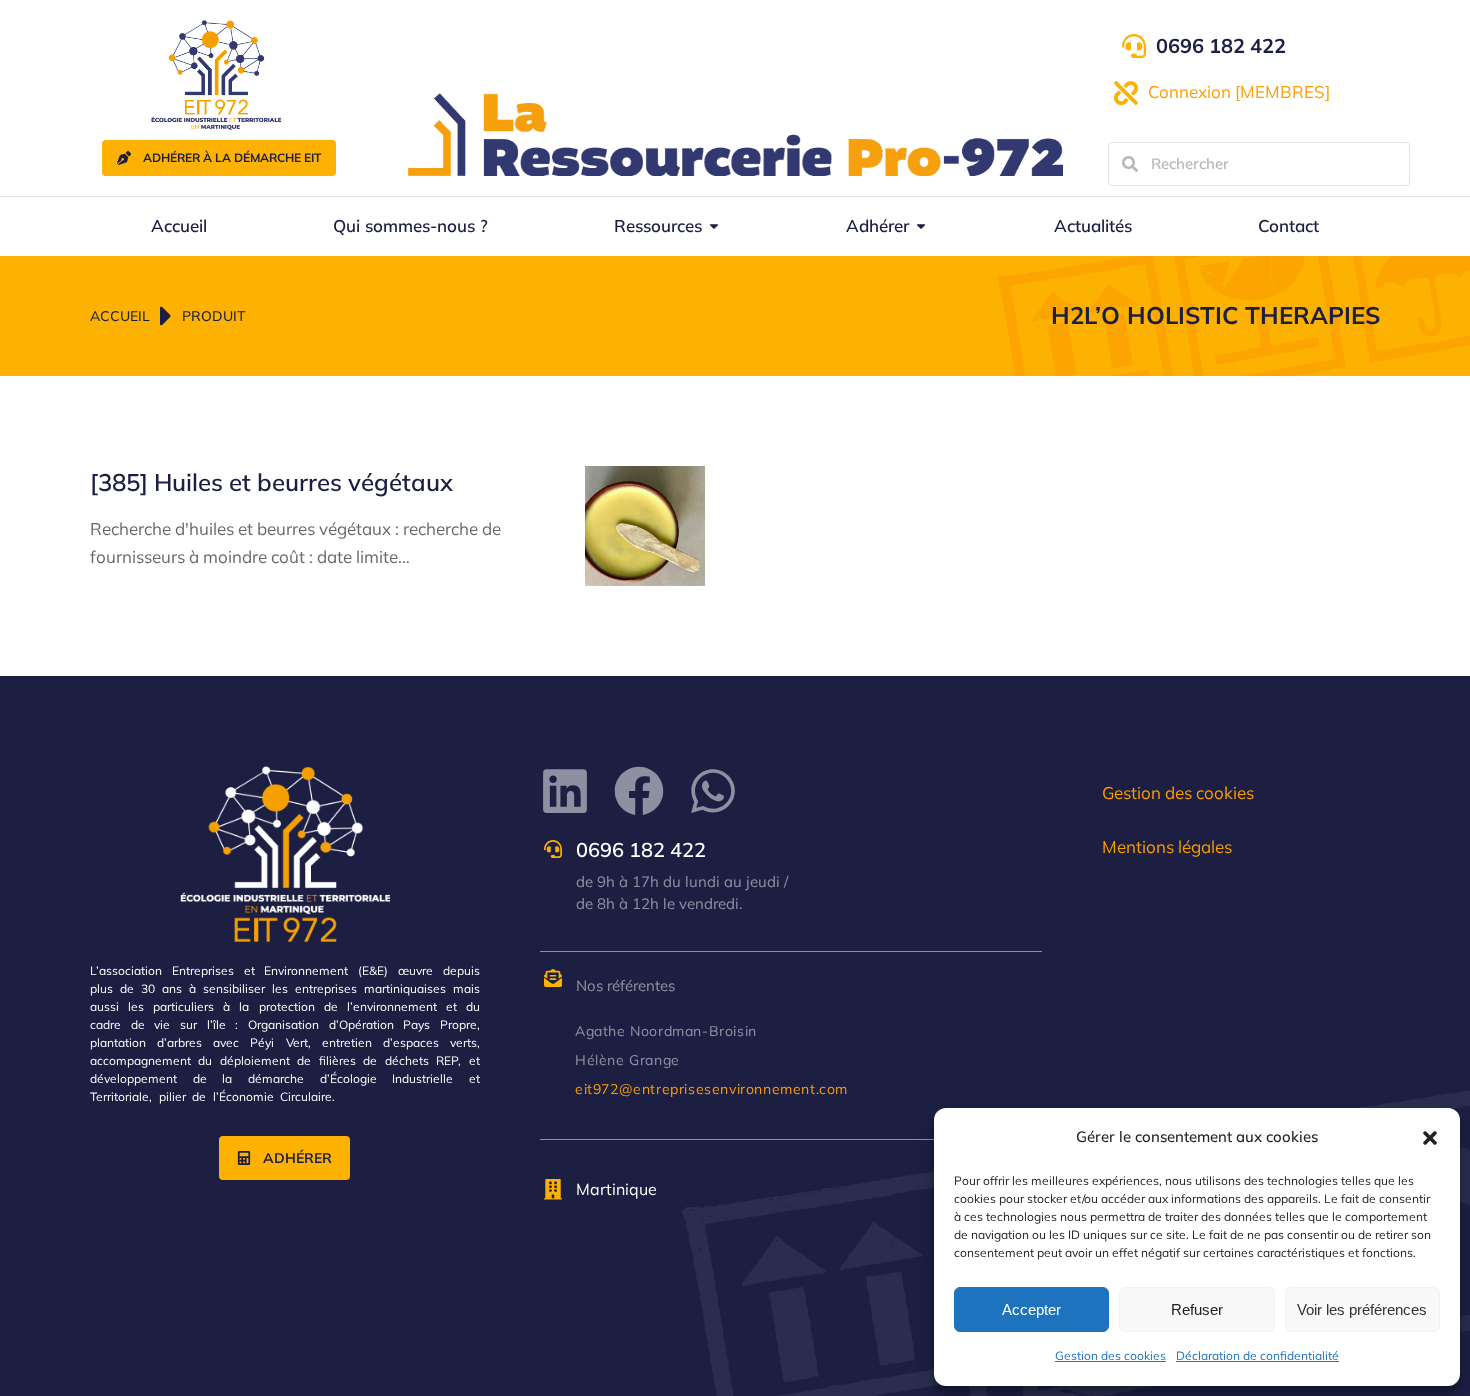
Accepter (1031, 1309)
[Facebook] (639, 791)
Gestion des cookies (1110, 1355)
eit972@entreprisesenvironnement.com (711, 1089)
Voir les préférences (1362, 1309)
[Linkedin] (565, 791)
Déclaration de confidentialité (1257, 1355)
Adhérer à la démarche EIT (232, 157)
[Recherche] (1130, 164)
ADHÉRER (297, 1158)
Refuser (1197, 1309)
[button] (1430, 1138)
